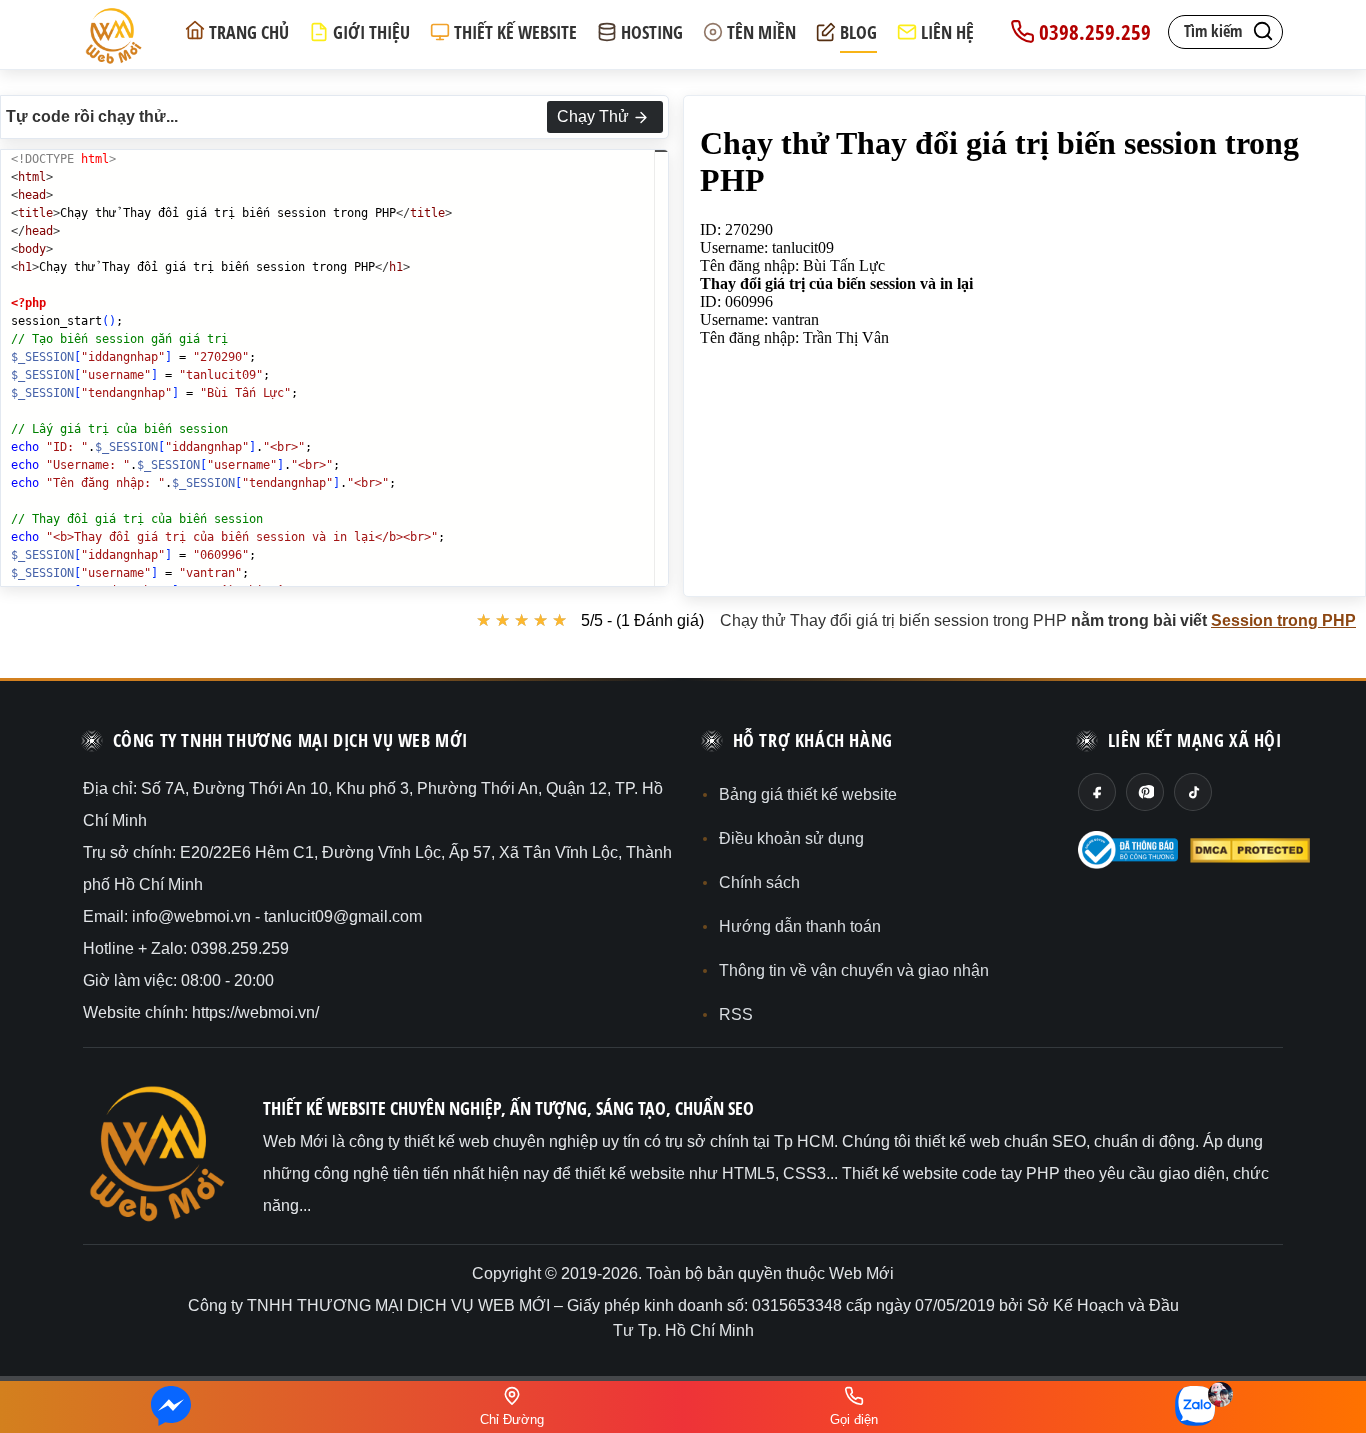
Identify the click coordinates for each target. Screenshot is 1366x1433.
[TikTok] (1193, 792)
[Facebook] (1097, 792)
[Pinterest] (1145, 792)
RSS (736, 1014)
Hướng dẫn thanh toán (800, 926)
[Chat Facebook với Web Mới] (171, 1407)
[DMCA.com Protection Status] (1250, 850)
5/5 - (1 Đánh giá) (642, 620)
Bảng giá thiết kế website (808, 794)
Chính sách (759, 882)
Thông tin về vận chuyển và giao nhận (854, 970)
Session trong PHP (1283, 620)
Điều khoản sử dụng (791, 838)
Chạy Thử (593, 116)
